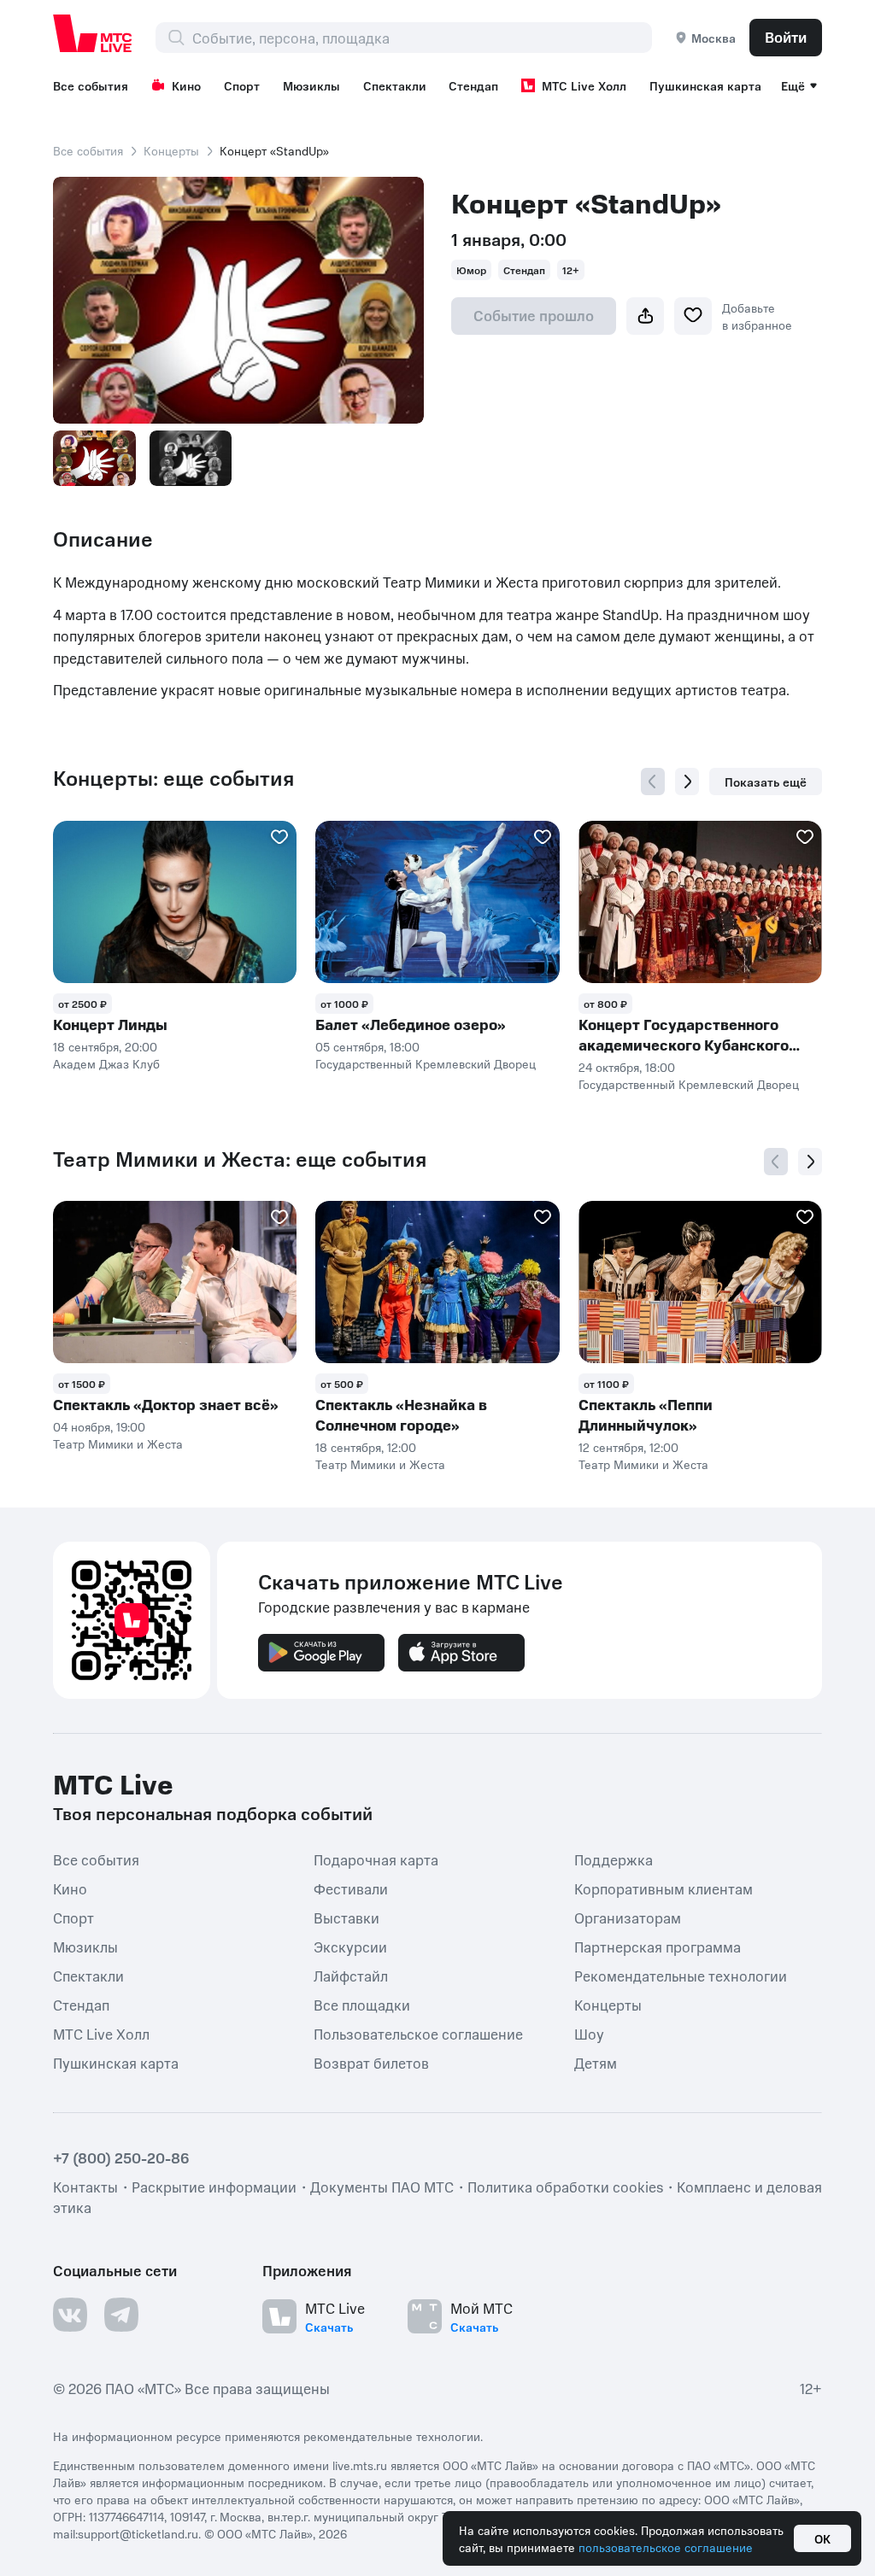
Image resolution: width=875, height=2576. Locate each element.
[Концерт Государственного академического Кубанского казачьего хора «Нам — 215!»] (700, 902)
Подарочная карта (376, 1859)
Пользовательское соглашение (418, 2033)
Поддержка (614, 1859)
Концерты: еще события (173, 778)
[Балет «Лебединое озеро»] (437, 902)
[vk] (70, 2315)
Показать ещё (766, 782)
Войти (786, 37)
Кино (186, 85)
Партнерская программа (658, 1946)
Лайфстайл (351, 1975)
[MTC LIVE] (93, 33)
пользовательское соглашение (666, 2547)
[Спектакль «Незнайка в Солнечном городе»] (437, 1282)
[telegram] (121, 2315)
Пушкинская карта (705, 85)
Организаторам (628, 1917)
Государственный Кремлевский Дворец (426, 1063)
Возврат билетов (371, 2062)
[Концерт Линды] (175, 902)
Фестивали (351, 1888)
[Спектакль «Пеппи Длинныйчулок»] (700, 1282)
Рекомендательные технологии (681, 1975)
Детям (596, 2062)
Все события (91, 85)
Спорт (242, 85)
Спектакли (395, 85)
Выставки (346, 1917)
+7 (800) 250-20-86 (121, 2157)
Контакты (85, 2187)
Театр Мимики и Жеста (118, 1443)
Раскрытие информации (214, 2187)
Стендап (473, 85)
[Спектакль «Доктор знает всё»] (175, 1282)
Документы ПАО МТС (382, 2187)
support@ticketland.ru (138, 2533)
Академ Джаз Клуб (106, 1063)
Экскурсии (350, 1946)
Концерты (171, 150)
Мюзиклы (311, 85)
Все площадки (362, 2004)
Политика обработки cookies (565, 2187)
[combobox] (422, 38)
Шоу (589, 2033)
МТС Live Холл (584, 85)
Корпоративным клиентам (664, 1888)
